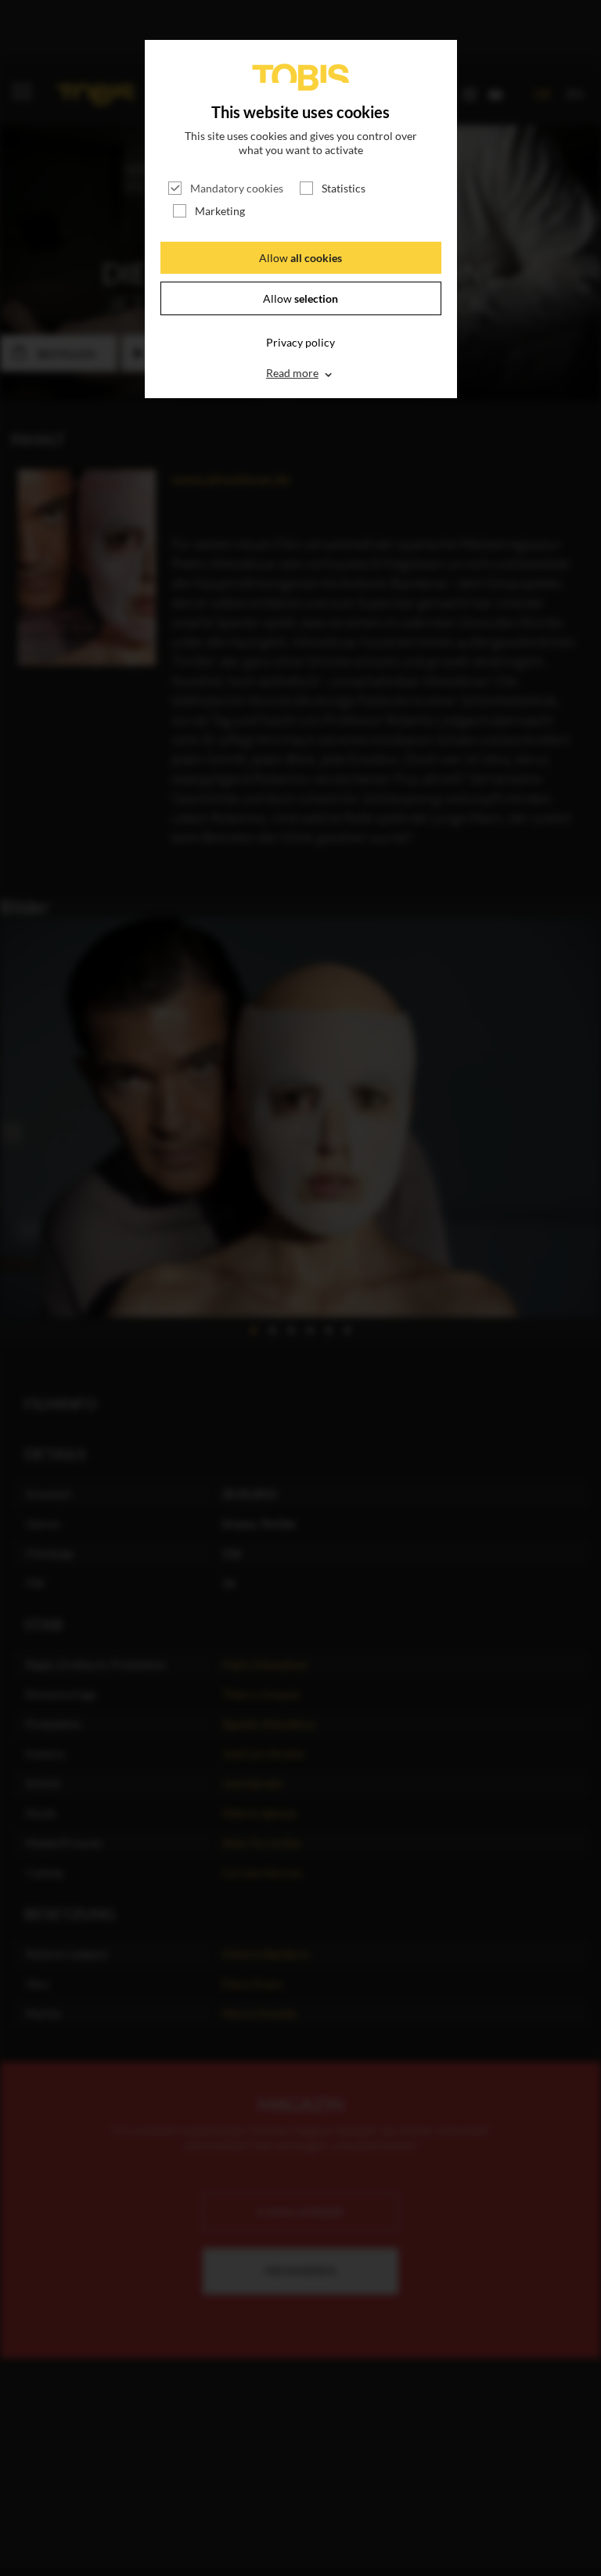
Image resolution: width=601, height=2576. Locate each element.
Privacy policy (300, 342)
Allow (300, 258)
